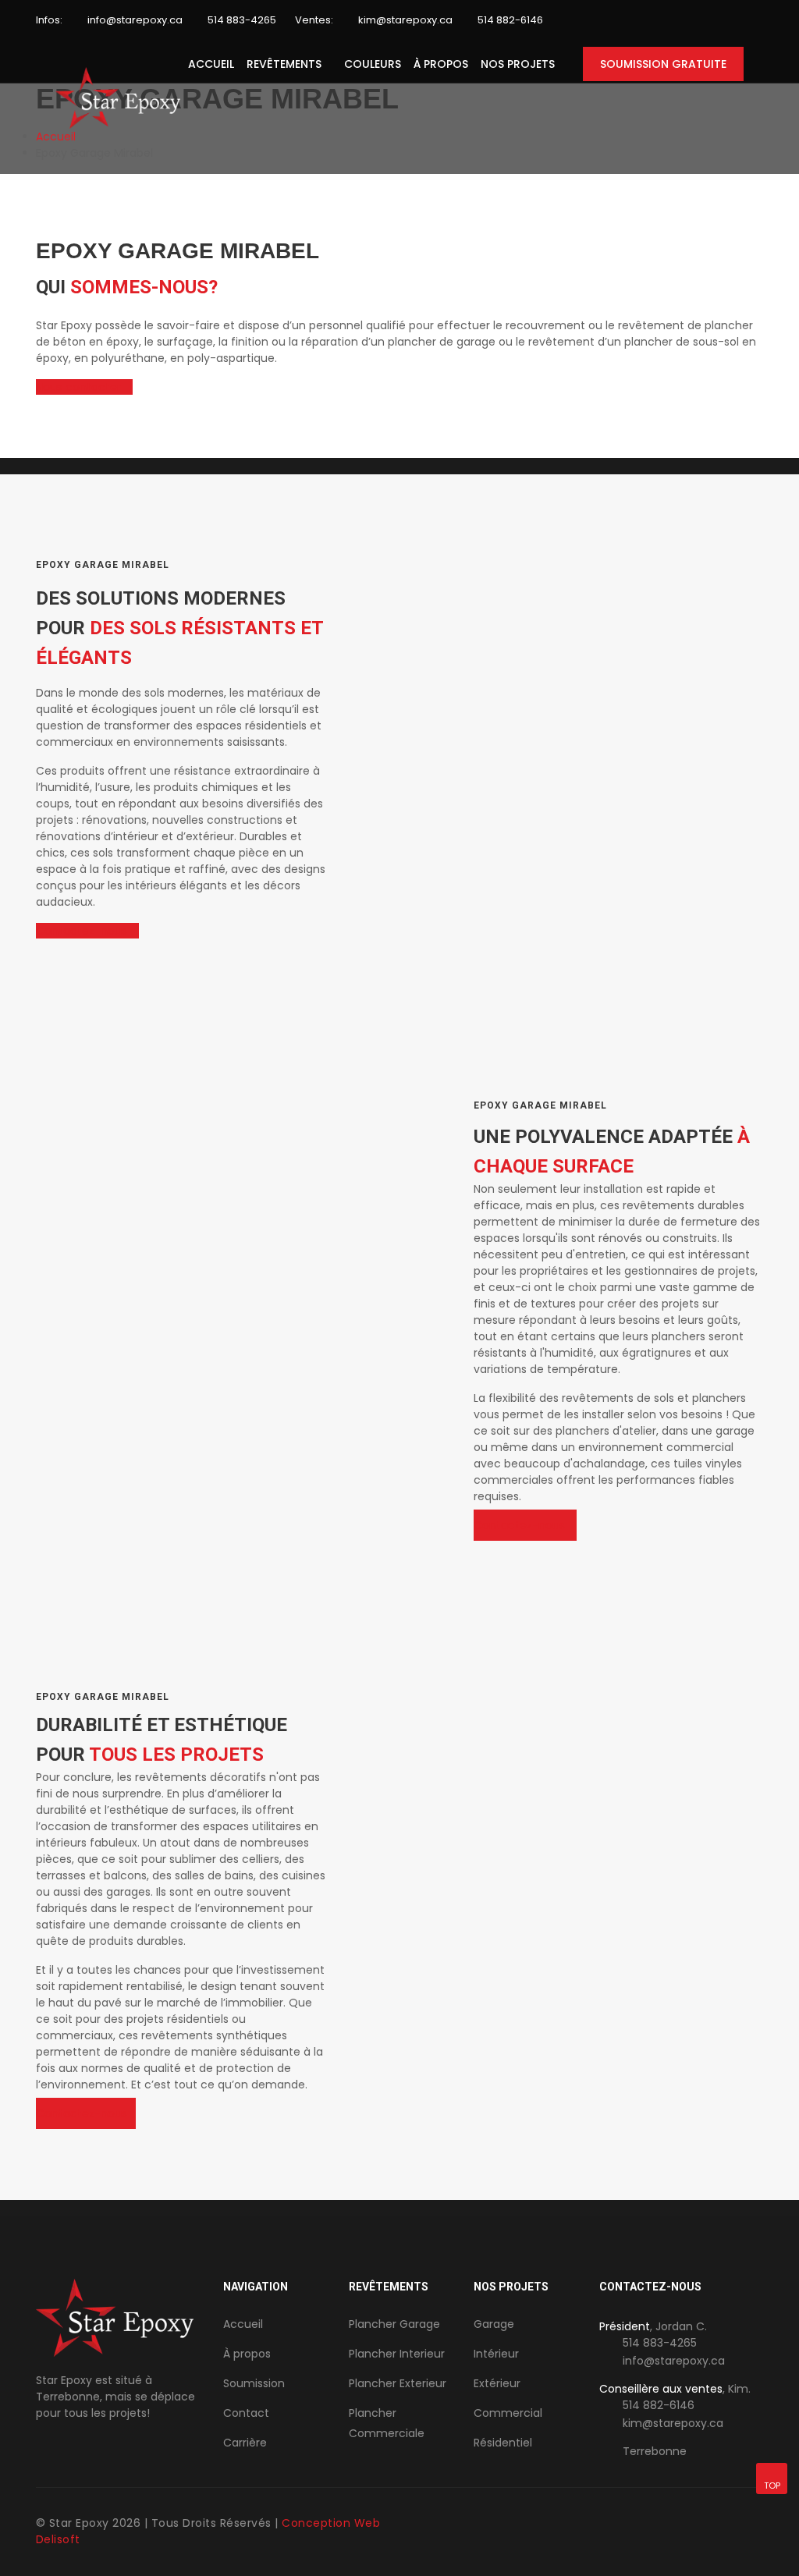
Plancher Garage (394, 2324)
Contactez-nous (83, 931)
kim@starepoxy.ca (405, 20)
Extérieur (497, 2383)
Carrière (245, 2443)
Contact (246, 2413)
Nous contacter (80, 387)
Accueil (211, 64)
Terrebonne (655, 2451)
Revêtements (284, 64)
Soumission (254, 2383)
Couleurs (373, 64)
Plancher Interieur (397, 2354)
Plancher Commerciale (387, 2423)
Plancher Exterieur (398, 2383)
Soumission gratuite (663, 64)
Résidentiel (503, 2443)
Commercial (508, 2413)
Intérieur (496, 2354)
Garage (494, 2324)
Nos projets (518, 64)
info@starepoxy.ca (135, 20)
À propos (441, 64)
